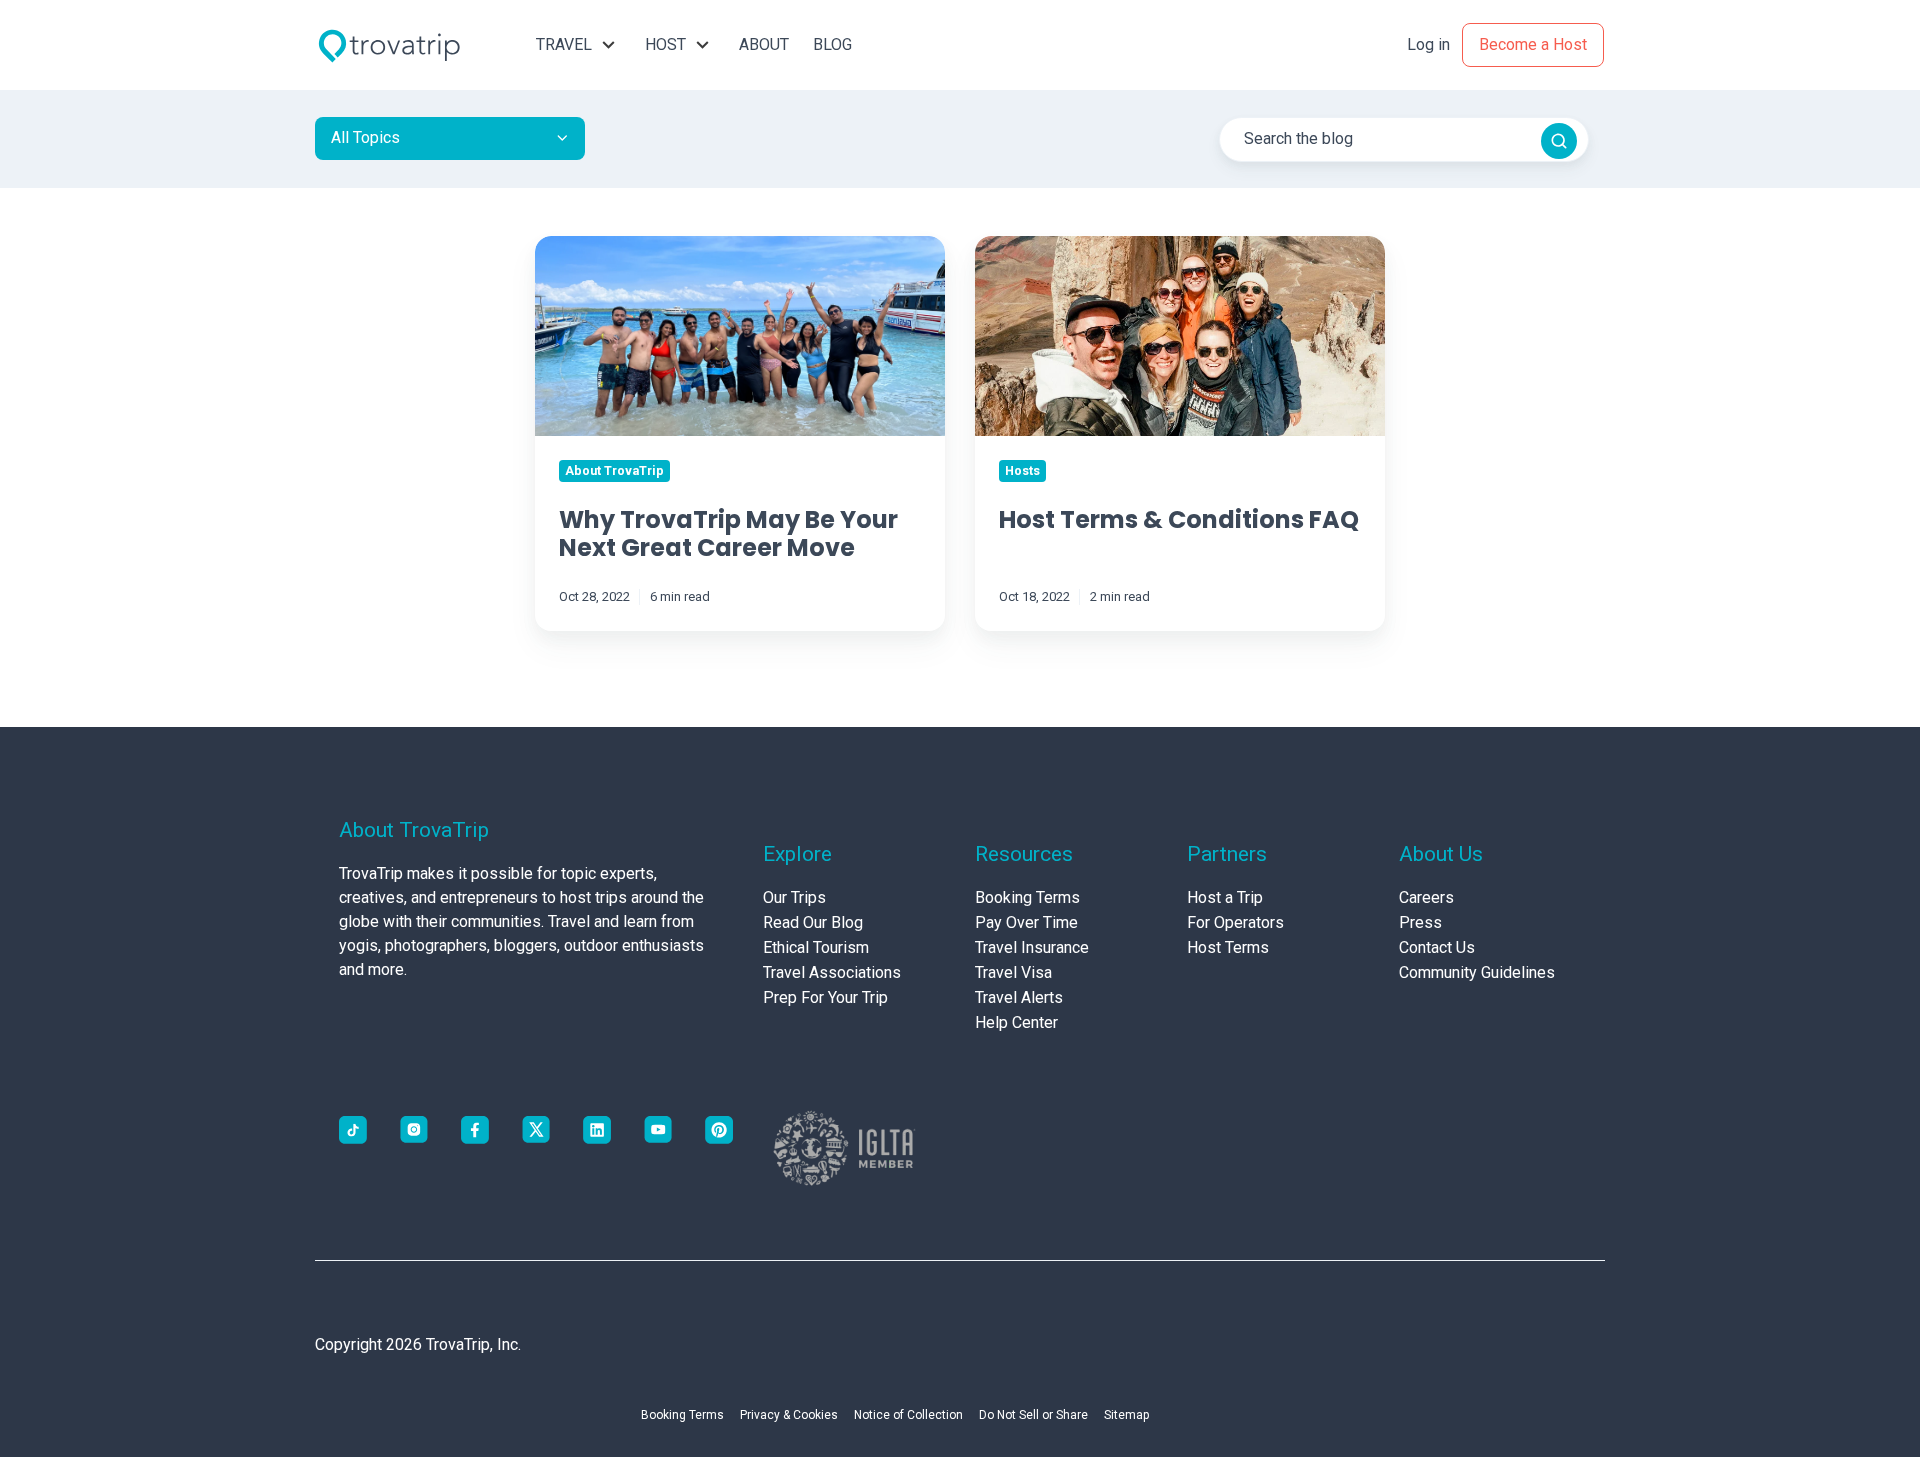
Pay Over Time (1026, 922)
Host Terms (1228, 947)
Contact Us (1437, 947)
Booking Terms (1027, 897)
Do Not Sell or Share (1033, 1415)
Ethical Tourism (816, 947)
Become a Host (1533, 44)
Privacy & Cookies (789, 1415)
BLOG (832, 44)
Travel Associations (832, 972)
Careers (1426, 897)
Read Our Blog (813, 922)
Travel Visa (1013, 972)
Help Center (1016, 1022)
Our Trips (794, 897)
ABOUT (764, 44)
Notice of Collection (908, 1415)
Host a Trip (1225, 897)
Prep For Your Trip (825, 997)
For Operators (1235, 922)
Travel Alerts (1019, 997)
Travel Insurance (1032, 947)
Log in (1428, 44)
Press (1420, 922)
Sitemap (1126, 1415)
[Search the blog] (1559, 141)
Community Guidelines (1477, 972)
